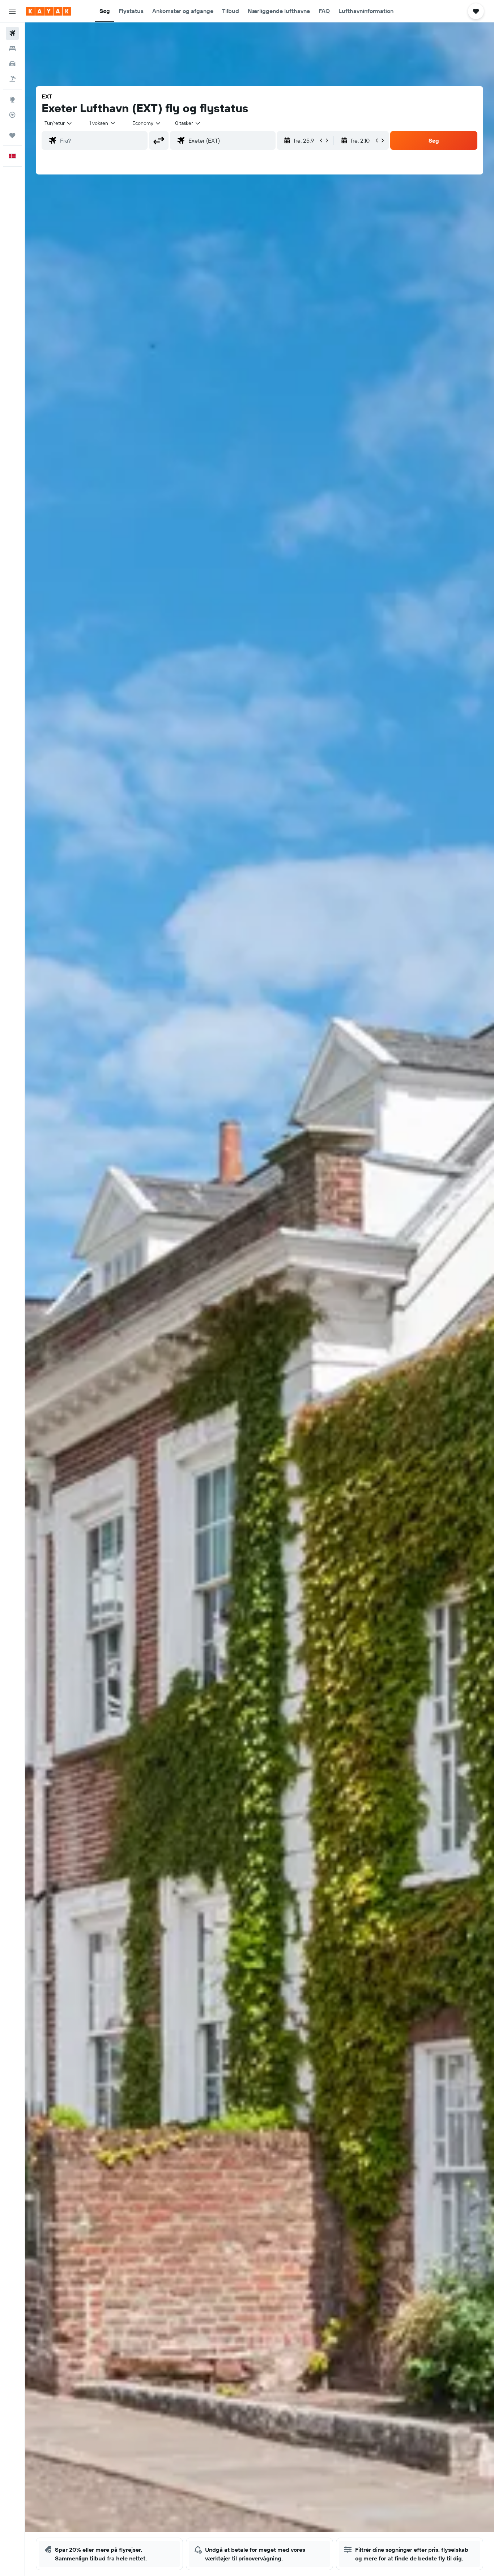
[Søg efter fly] (12, 33)
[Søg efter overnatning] (12, 49)
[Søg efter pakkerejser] (12, 79)
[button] (12, 11)
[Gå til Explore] (12, 100)
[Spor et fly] (12, 115)
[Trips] (12, 135)
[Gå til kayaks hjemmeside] (49, 11)
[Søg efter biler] (12, 64)
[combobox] (59, 123)
